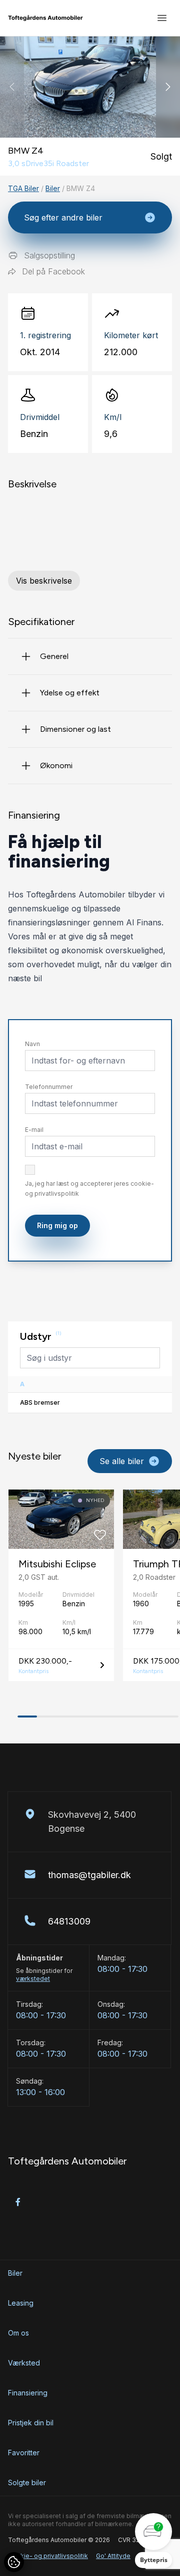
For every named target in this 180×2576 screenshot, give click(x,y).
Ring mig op (57, 1225)
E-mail (34, 1130)
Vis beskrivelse (44, 581)
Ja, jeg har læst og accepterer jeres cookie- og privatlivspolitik (89, 1188)
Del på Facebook (53, 271)
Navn (32, 1044)
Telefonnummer (49, 1087)
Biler (53, 188)
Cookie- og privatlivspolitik (48, 2556)
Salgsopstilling (49, 255)
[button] (168, 87)
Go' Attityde (113, 2556)
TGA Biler (23, 188)
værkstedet (33, 1979)
